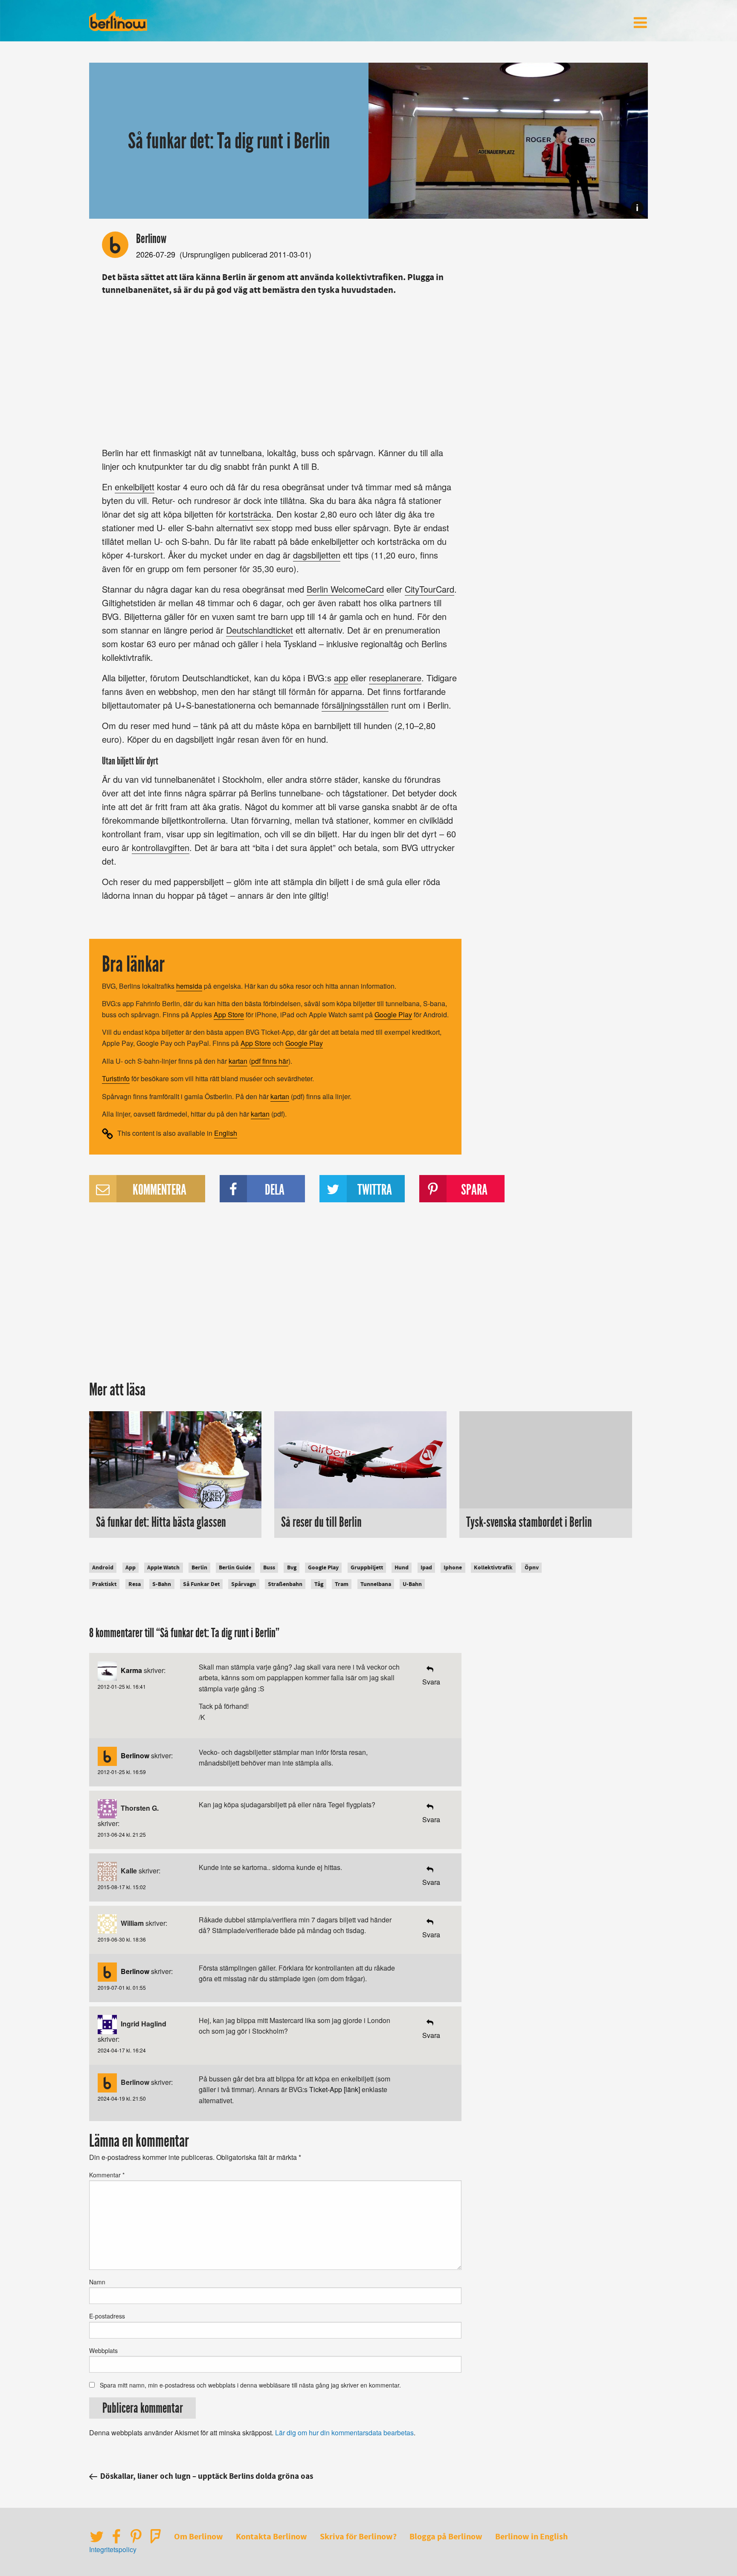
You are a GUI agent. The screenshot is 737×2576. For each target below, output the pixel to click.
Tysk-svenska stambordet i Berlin (529, 1522)
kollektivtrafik (493, 1567)
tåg (319, 1584)
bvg (292, 1567)
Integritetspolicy (113, 2549)
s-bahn (162, 1584)
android (103, 1567)
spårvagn (244, 1584)
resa (135, 1584)
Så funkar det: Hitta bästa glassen (161, 1522)
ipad (426, 1567)
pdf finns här (270, 1061)
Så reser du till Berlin (321, 1522)
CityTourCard (429, 589)
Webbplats (103, 2350)
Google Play (393, 1014)
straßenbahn (285, 1584)
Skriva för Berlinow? (358, 2537)
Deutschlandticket (260, 630)
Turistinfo (116, 1078)
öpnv (532, 1567)
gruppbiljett (367, 1567)
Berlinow (151, 239)
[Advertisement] (280, 369)
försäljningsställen (355, 705)
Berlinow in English (531, 2537)
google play (323, 1567)
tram (342, 1584)
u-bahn (412, 1584)
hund (402, 1567)
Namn (97, 2282)
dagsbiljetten (317, 555)
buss (269, 1567)
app (341, 678)
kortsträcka (250, 514)
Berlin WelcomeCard (345, 589)
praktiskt (104, 1584)
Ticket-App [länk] (335, 2089)
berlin (199, 1567)
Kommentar (107, 2175)
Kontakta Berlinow (271, 2537)
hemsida (189, 986)
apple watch (163, 1567)
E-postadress (107, 2316)
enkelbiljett (135, 487)
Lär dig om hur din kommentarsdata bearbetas (344, 2433)
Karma (131, 1670)
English (226, 1133)
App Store (229, 1014)
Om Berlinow (199, 2537)
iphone (453, 1567)
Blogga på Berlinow (446, 2537)
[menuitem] (640, 23)
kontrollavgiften (161, 847)
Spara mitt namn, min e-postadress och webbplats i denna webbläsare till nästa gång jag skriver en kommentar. (250, 2385)
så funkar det (201, 1584)
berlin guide (235, 1567)
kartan (238, 1061)
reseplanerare (395, 678)
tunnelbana (376, 1584)
